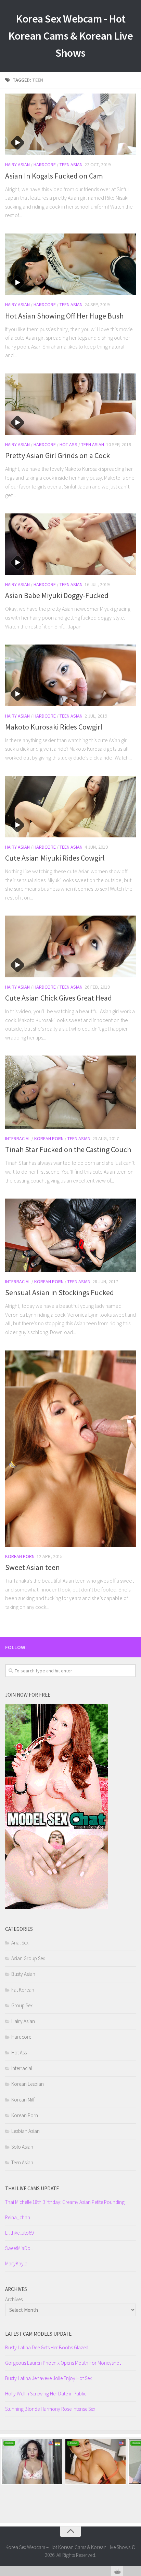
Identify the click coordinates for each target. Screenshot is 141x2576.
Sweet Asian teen (33, 1567)
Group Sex (22, 2005)
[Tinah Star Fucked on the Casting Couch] (70, 1092)
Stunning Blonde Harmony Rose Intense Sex (50, 2409)
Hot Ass (68, 444)
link (135, 2469)
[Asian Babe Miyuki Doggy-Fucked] (70, 544)
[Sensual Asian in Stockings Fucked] (70, 1235)
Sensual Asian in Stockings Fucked (60, 1292)
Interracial (18, 1138)
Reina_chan (18, 2217)
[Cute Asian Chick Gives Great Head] (70, 946)
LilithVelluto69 (19, 2233)
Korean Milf (23, 2100)
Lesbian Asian (25, 2131)
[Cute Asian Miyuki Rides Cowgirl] (70, 807)
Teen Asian (71, 165)
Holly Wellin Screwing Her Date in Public (46, 2394)
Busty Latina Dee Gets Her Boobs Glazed (47, 2347)
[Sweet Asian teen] (70, 1449)
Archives (14, 2299)
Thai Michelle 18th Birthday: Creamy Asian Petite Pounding (65, 2202)
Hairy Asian (17, 165)
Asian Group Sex (28, 1958)
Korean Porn (49, 1138)
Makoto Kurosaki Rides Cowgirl (54, 727)
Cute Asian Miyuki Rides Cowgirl (55, 858)
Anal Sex (20, 1943)
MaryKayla (16, 2263)
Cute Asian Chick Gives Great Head (59, 998)
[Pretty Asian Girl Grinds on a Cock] (70, 404)
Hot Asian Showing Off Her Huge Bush (64, 316)
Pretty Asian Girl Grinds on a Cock (57, 455)
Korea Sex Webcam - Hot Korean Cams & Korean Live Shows (71, 36)
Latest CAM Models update (38, 2334)
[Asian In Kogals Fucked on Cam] (70, 124)
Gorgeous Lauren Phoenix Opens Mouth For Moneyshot (63, 2363)
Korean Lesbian (28, 2084)
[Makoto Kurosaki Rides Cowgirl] (70, 675)
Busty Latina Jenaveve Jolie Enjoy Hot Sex (48, 2378)
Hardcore (45, 165)
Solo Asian (22, 2147)
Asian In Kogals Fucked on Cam (54, 176)
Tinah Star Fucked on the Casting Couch (68, 1149)
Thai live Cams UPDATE (32, 2188)
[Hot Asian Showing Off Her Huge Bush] (70, 264)
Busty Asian (23, 1974)
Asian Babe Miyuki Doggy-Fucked (57, 595)
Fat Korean (23, 1990)
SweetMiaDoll (19, 2248)
